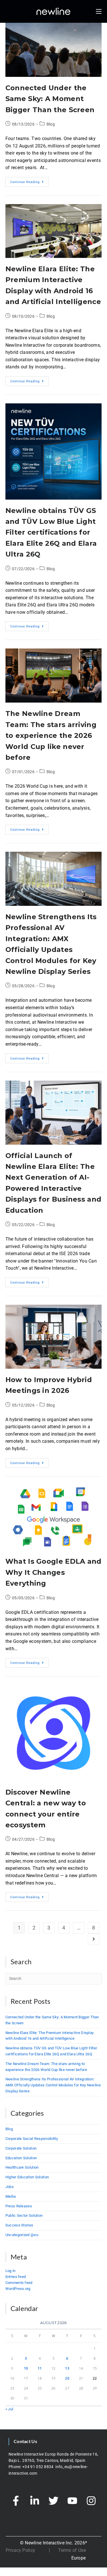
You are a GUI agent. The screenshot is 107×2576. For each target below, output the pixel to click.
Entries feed (16, 2277)
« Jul (9, 2409)
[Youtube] (72, 2501)
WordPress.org (18, 2289)
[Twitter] (54, 2501)
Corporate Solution (21, 2148)
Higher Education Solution (27, 2177)
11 (40, 2368)
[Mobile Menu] (99, 11)
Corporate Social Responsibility (32, 2139)
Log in (11, 2271)
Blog (51, 124)
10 (26, 2368)
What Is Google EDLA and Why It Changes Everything (53, 1572)
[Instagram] (91, 2501)
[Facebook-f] (16, 2501)
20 (67, 2378)
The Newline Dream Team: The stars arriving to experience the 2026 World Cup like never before (51, 735)
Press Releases (19, 2206)
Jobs (10, 2187)
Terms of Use (72, 2550)
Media (11, 2196)
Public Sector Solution (24, 2215)
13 (67, 2368)
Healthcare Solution (22, 2167)
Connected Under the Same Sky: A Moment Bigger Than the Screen (50, 99)
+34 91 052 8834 (38, 2467)
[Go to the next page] (94, 1939)
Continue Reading (30, 180)
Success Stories (19, 2225)
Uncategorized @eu (22, 2235)
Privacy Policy (20, 2550)
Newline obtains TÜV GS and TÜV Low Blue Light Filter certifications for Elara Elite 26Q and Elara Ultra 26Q (51, 532)
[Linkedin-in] (35, 2501)
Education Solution (21, 2158)
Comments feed (19, 2283)
